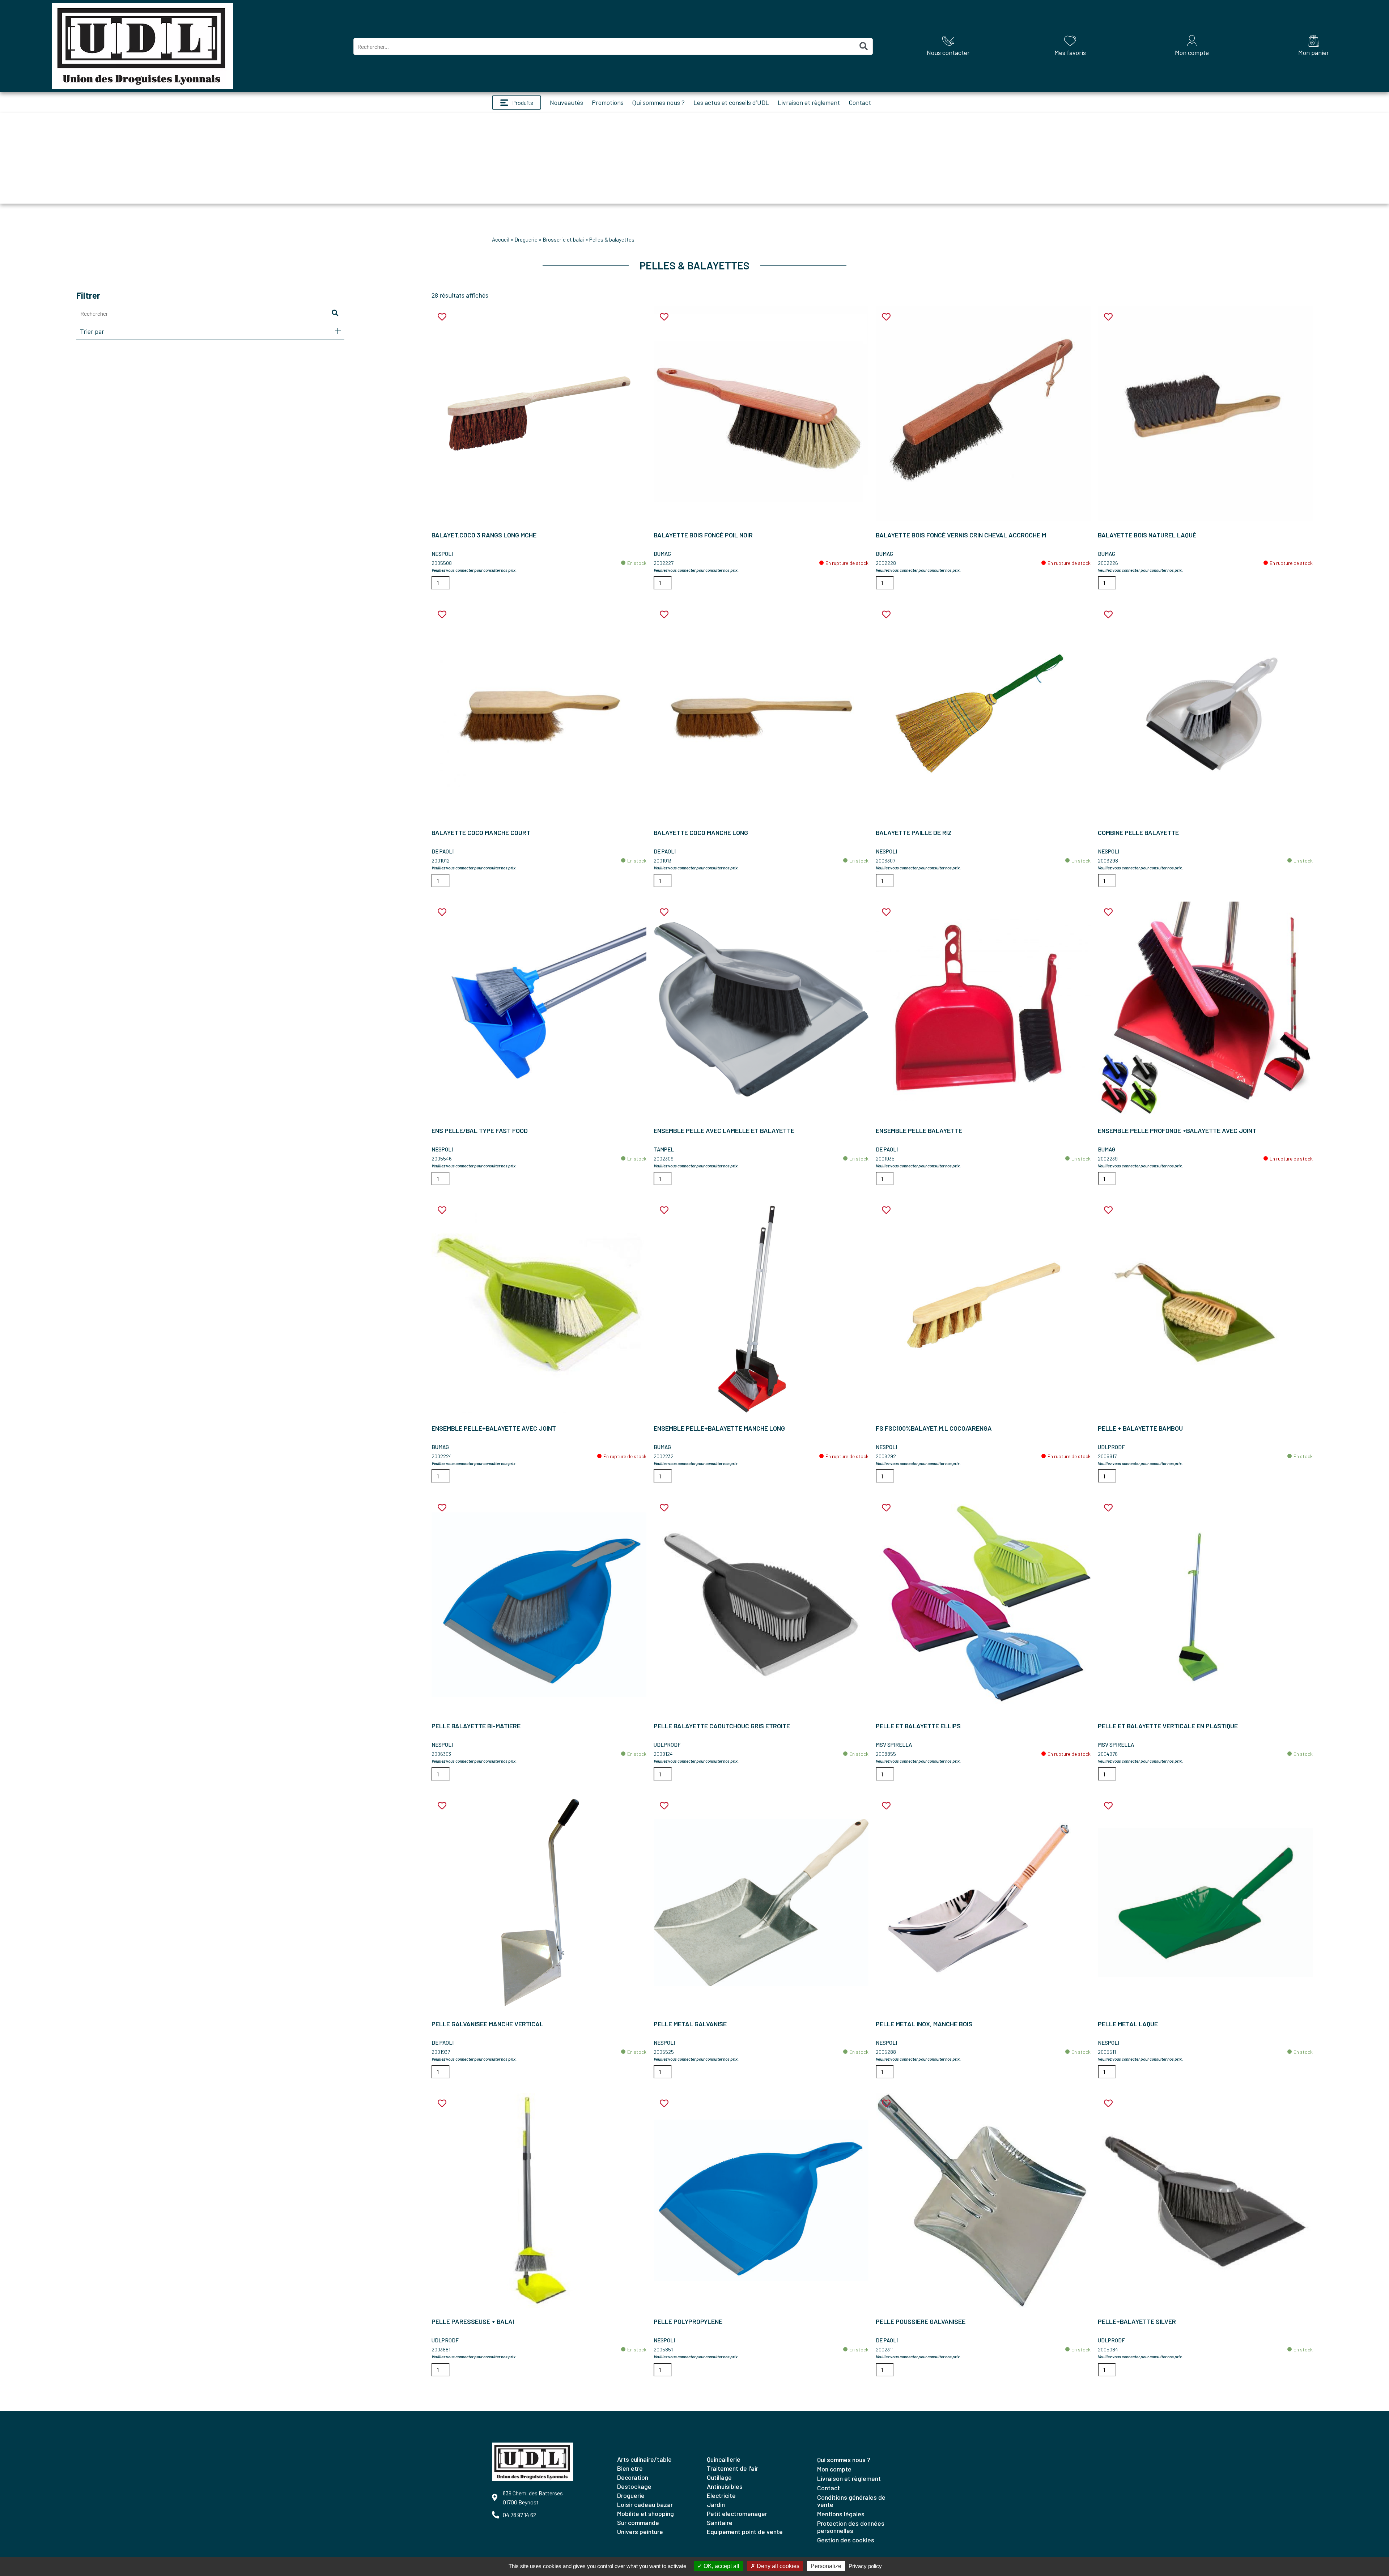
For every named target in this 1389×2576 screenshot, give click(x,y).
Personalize (826, 2566)
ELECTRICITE (721, 2495)
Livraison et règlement (809, 102)
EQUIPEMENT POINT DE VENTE (745, 2532)
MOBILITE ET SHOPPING (645, 2513)
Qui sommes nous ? (659, 102)
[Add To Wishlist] (442, 317)
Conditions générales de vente (851, 2501)
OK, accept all (721, 2566)
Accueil (501, 239)
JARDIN (716, 2504)
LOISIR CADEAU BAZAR (645, 2504)
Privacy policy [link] (865, 2566)
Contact (860, 102)
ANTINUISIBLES (725, 2486)
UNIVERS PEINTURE (640, 2532)
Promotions (608, 102)
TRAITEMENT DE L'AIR (732, 2468)
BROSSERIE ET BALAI (563, 239)
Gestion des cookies (846, 2540)
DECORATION (633, 2477)
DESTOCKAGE (634, 2486)
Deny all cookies (777, 2566)
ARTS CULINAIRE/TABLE (644, 2459)
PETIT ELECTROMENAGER (737, 2513)
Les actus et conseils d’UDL (731, 102)
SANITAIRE (720, 2522)
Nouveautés (566, 102)
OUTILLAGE (719, 2477)
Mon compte (834, 2469)
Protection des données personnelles (851, 2527)
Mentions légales (841, 2514)
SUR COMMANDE (638, 2522)
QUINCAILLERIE (724, 2459)
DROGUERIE (526, 239)
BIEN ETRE (630, 2468)
